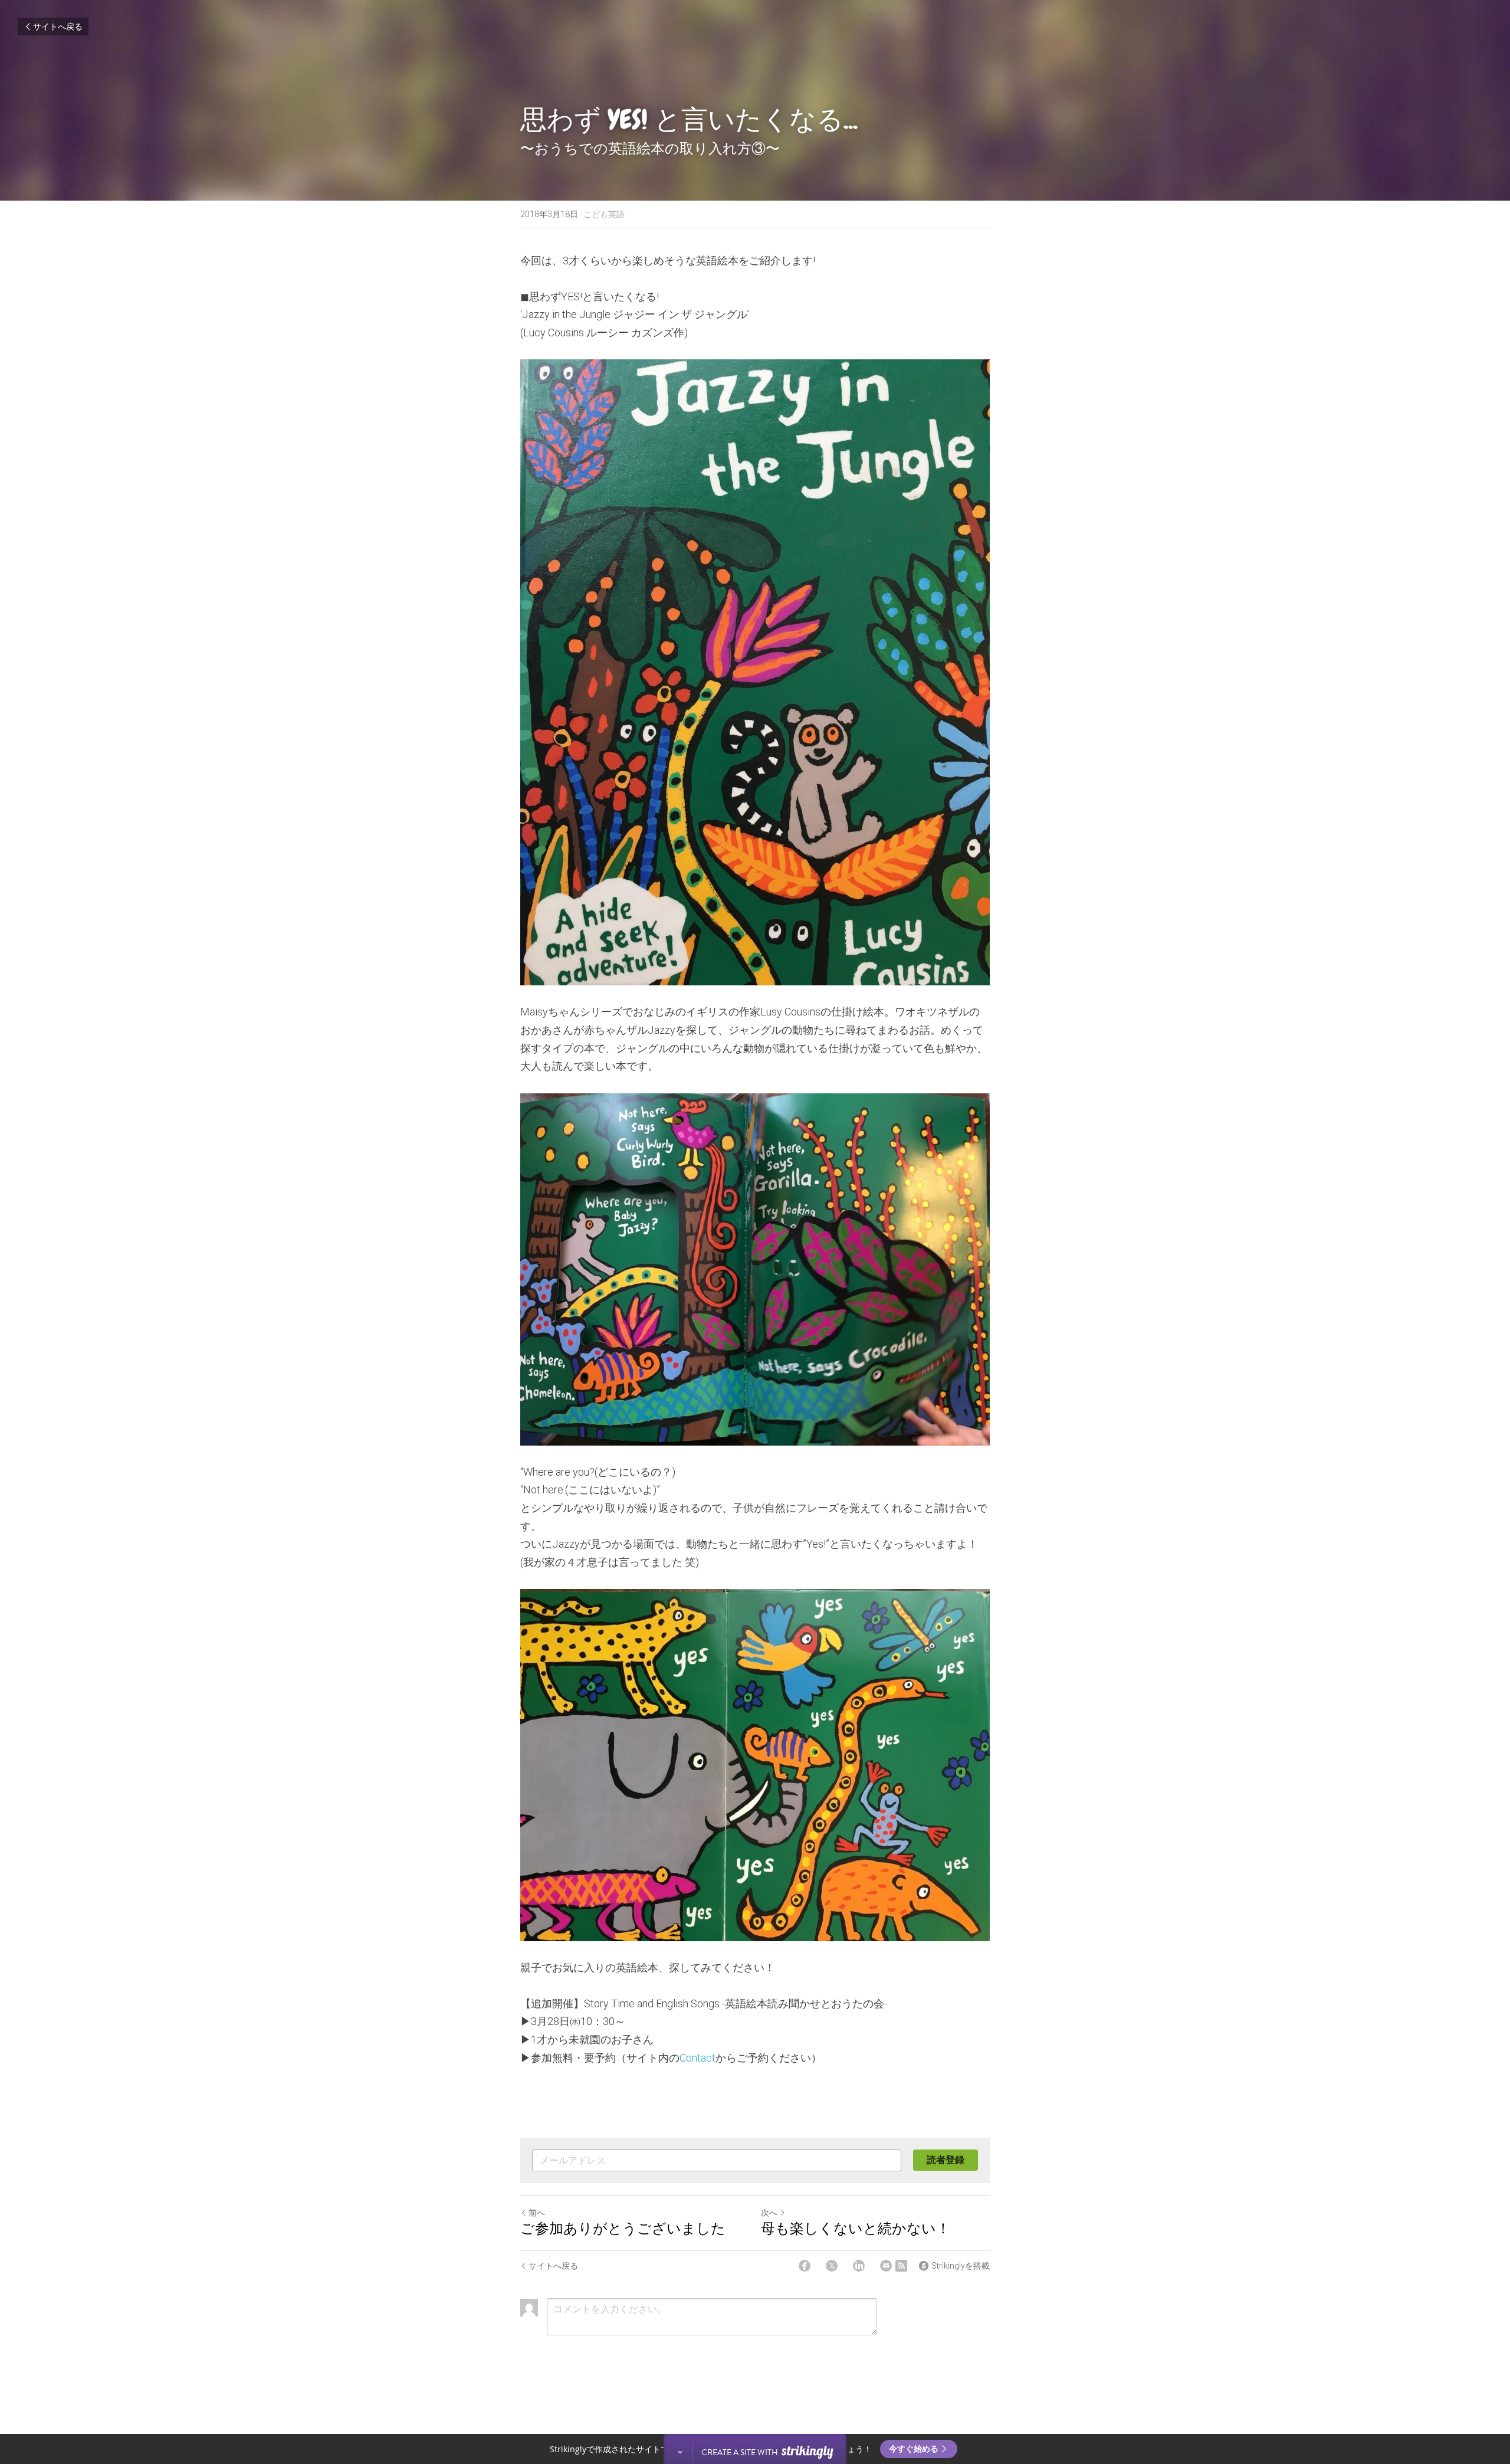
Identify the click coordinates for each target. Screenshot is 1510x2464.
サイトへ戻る (58, 27)
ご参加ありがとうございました (623, 2229)
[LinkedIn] (859, 2266)
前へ (537, 2213)
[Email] (886, 2266)
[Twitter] (832, 2266)
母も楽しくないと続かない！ (856, 2229)
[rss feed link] (901, 2266)
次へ (769, 2213)
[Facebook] (805, 2266)
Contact (697, 2058)
